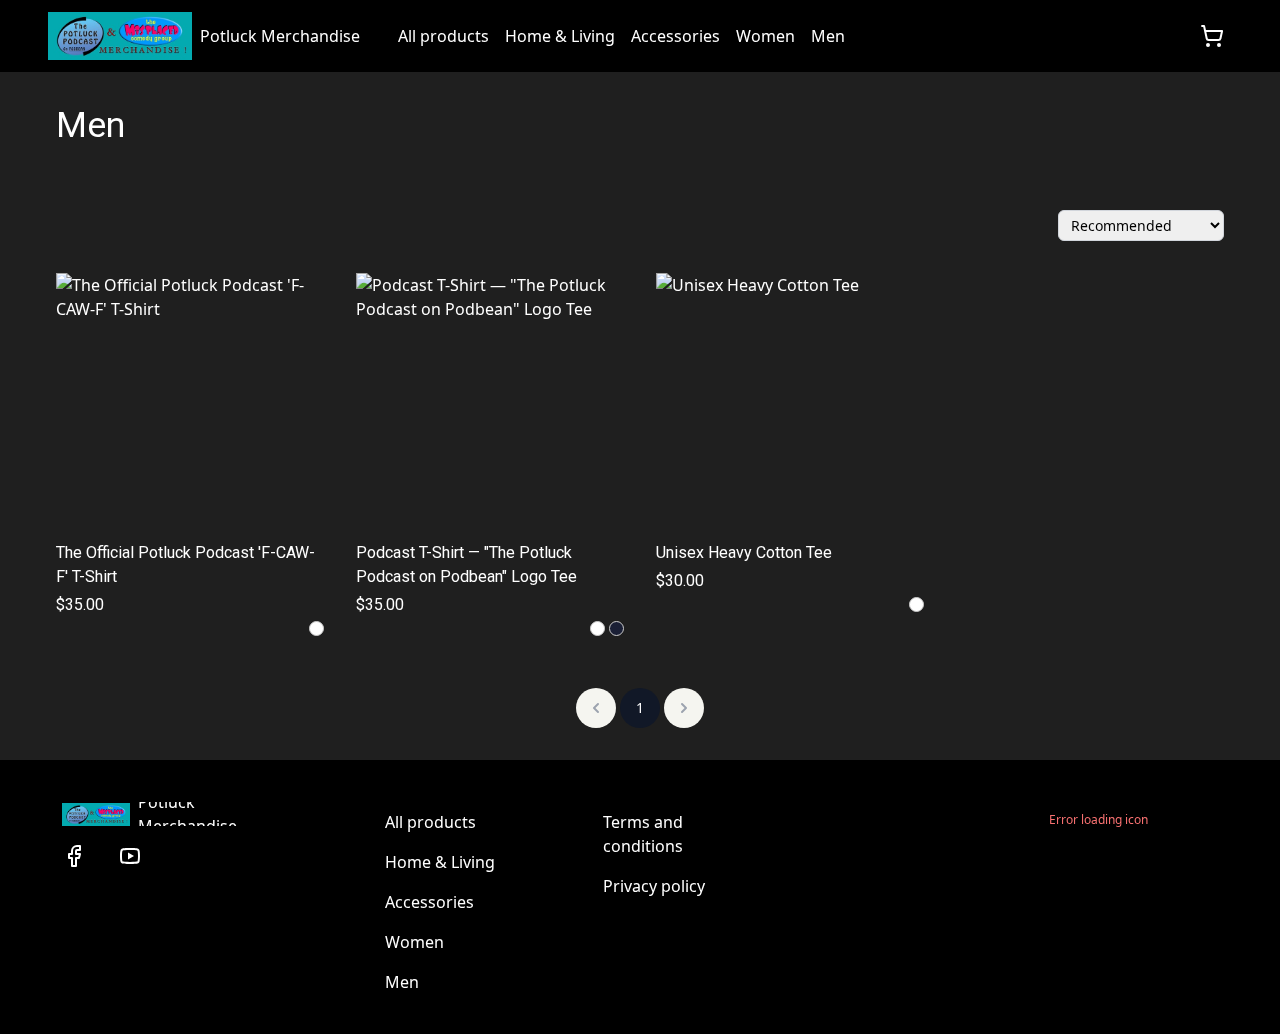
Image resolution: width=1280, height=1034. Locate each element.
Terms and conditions (643, 834)
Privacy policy (654, 886)
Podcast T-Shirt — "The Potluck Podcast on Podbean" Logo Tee (466, 564)
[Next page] (684, 708)
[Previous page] (596, 708)
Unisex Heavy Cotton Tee (744, 552)
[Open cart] (1212, 36)
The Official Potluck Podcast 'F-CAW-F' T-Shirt (185, 564)
